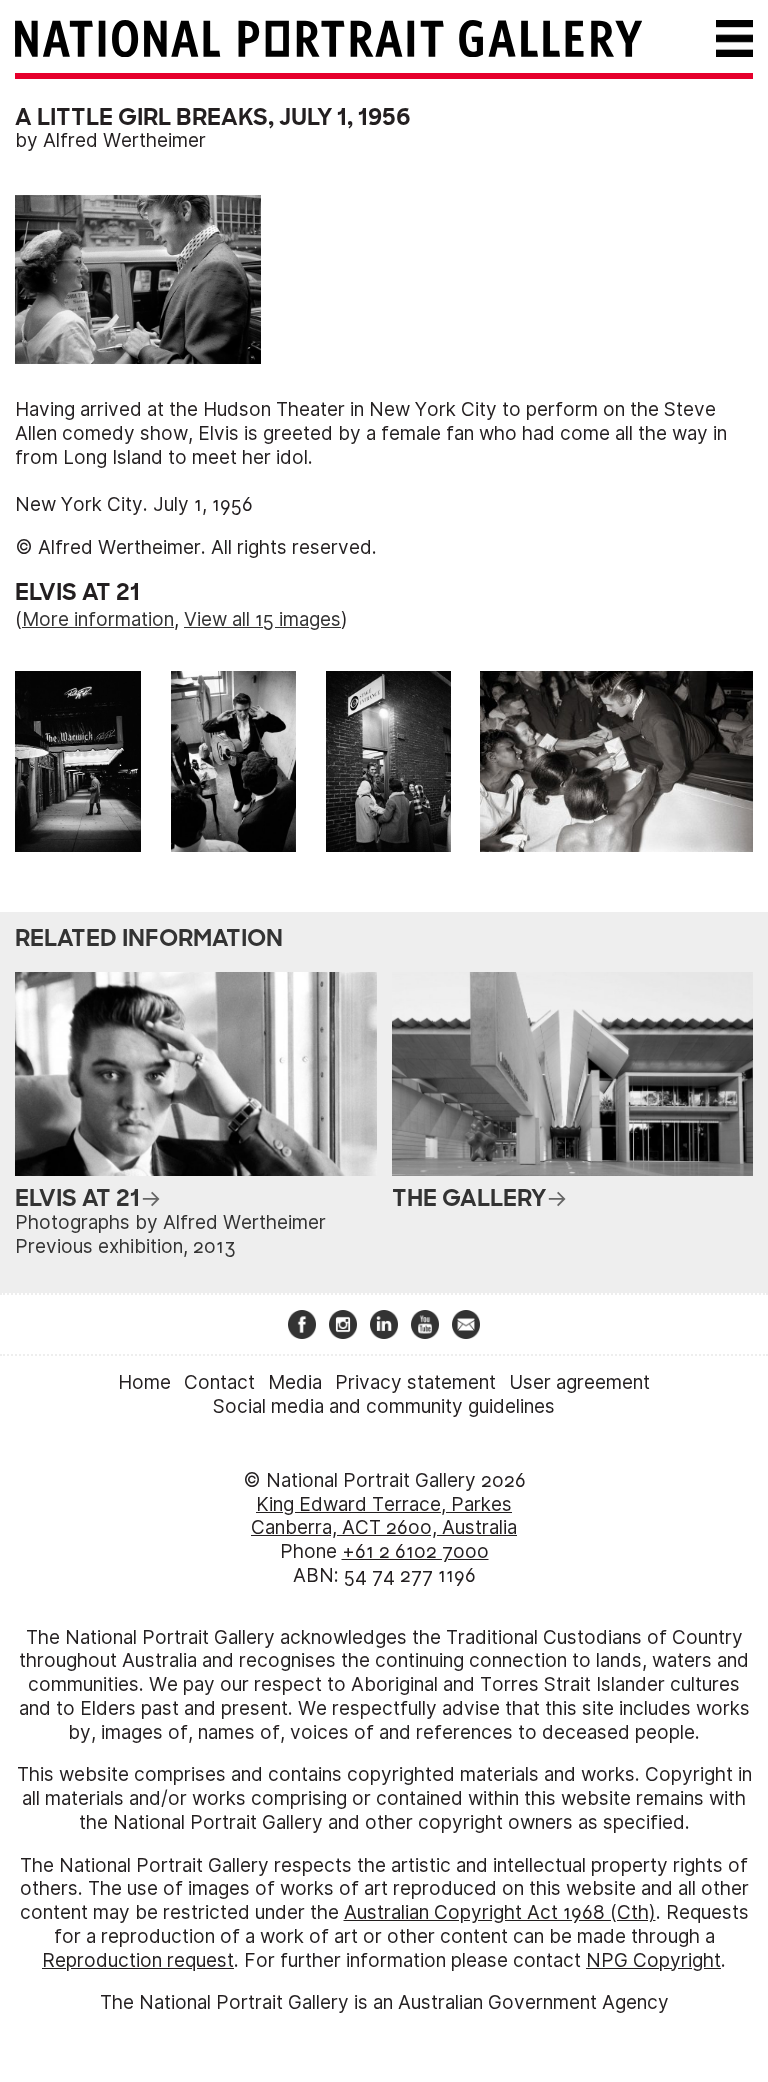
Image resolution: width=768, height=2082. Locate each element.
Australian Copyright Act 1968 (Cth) (500, 1912)
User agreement (579, 1382)
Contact (219, 1382)
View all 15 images (262, 619)
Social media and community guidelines (384, 1406)
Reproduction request (138, 1960)
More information (98, 619)
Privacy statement (415, 1382)
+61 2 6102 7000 (415, 1551)
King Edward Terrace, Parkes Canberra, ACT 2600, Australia (384, 1516)
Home (144, 1382)
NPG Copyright (653, 1960)
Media (295, 1382)
